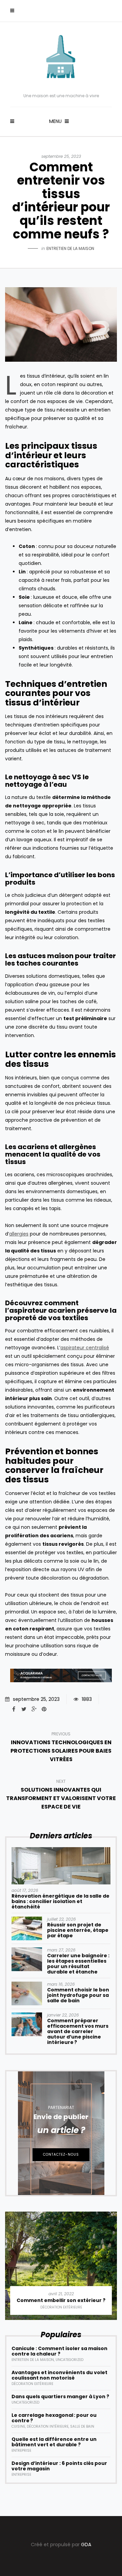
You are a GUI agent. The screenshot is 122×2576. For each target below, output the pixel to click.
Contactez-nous (61, 2155)
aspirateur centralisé (85, 1348)
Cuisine (18, 2426)
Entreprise (21, 2451)
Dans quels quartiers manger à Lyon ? (60, 2396)
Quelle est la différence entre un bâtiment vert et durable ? (54, 2442)
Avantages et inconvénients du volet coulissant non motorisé (59, 2375)
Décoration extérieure (61, 2307)
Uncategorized (69, 2360)
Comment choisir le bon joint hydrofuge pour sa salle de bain (78, 1995)
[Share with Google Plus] (34, 1709)
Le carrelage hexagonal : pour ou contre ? (54, 2418)
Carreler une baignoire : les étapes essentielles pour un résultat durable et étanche (78, 1964)
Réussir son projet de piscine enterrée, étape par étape (78, 1930)
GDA (86, 2545)
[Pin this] (44, 1709)
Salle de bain (82, 2426)
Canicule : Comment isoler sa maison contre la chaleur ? (59, 2351)
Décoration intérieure (48, 2426)
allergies (19, 1234)
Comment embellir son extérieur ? (61, 2300)
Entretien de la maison (70, 248)
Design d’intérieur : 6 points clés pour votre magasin (59, 2466)
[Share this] (14, 1709)
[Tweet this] (24, 1709)
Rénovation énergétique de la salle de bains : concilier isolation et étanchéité (60, 1901)
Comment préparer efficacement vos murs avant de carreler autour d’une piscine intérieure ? (78, 2031)
